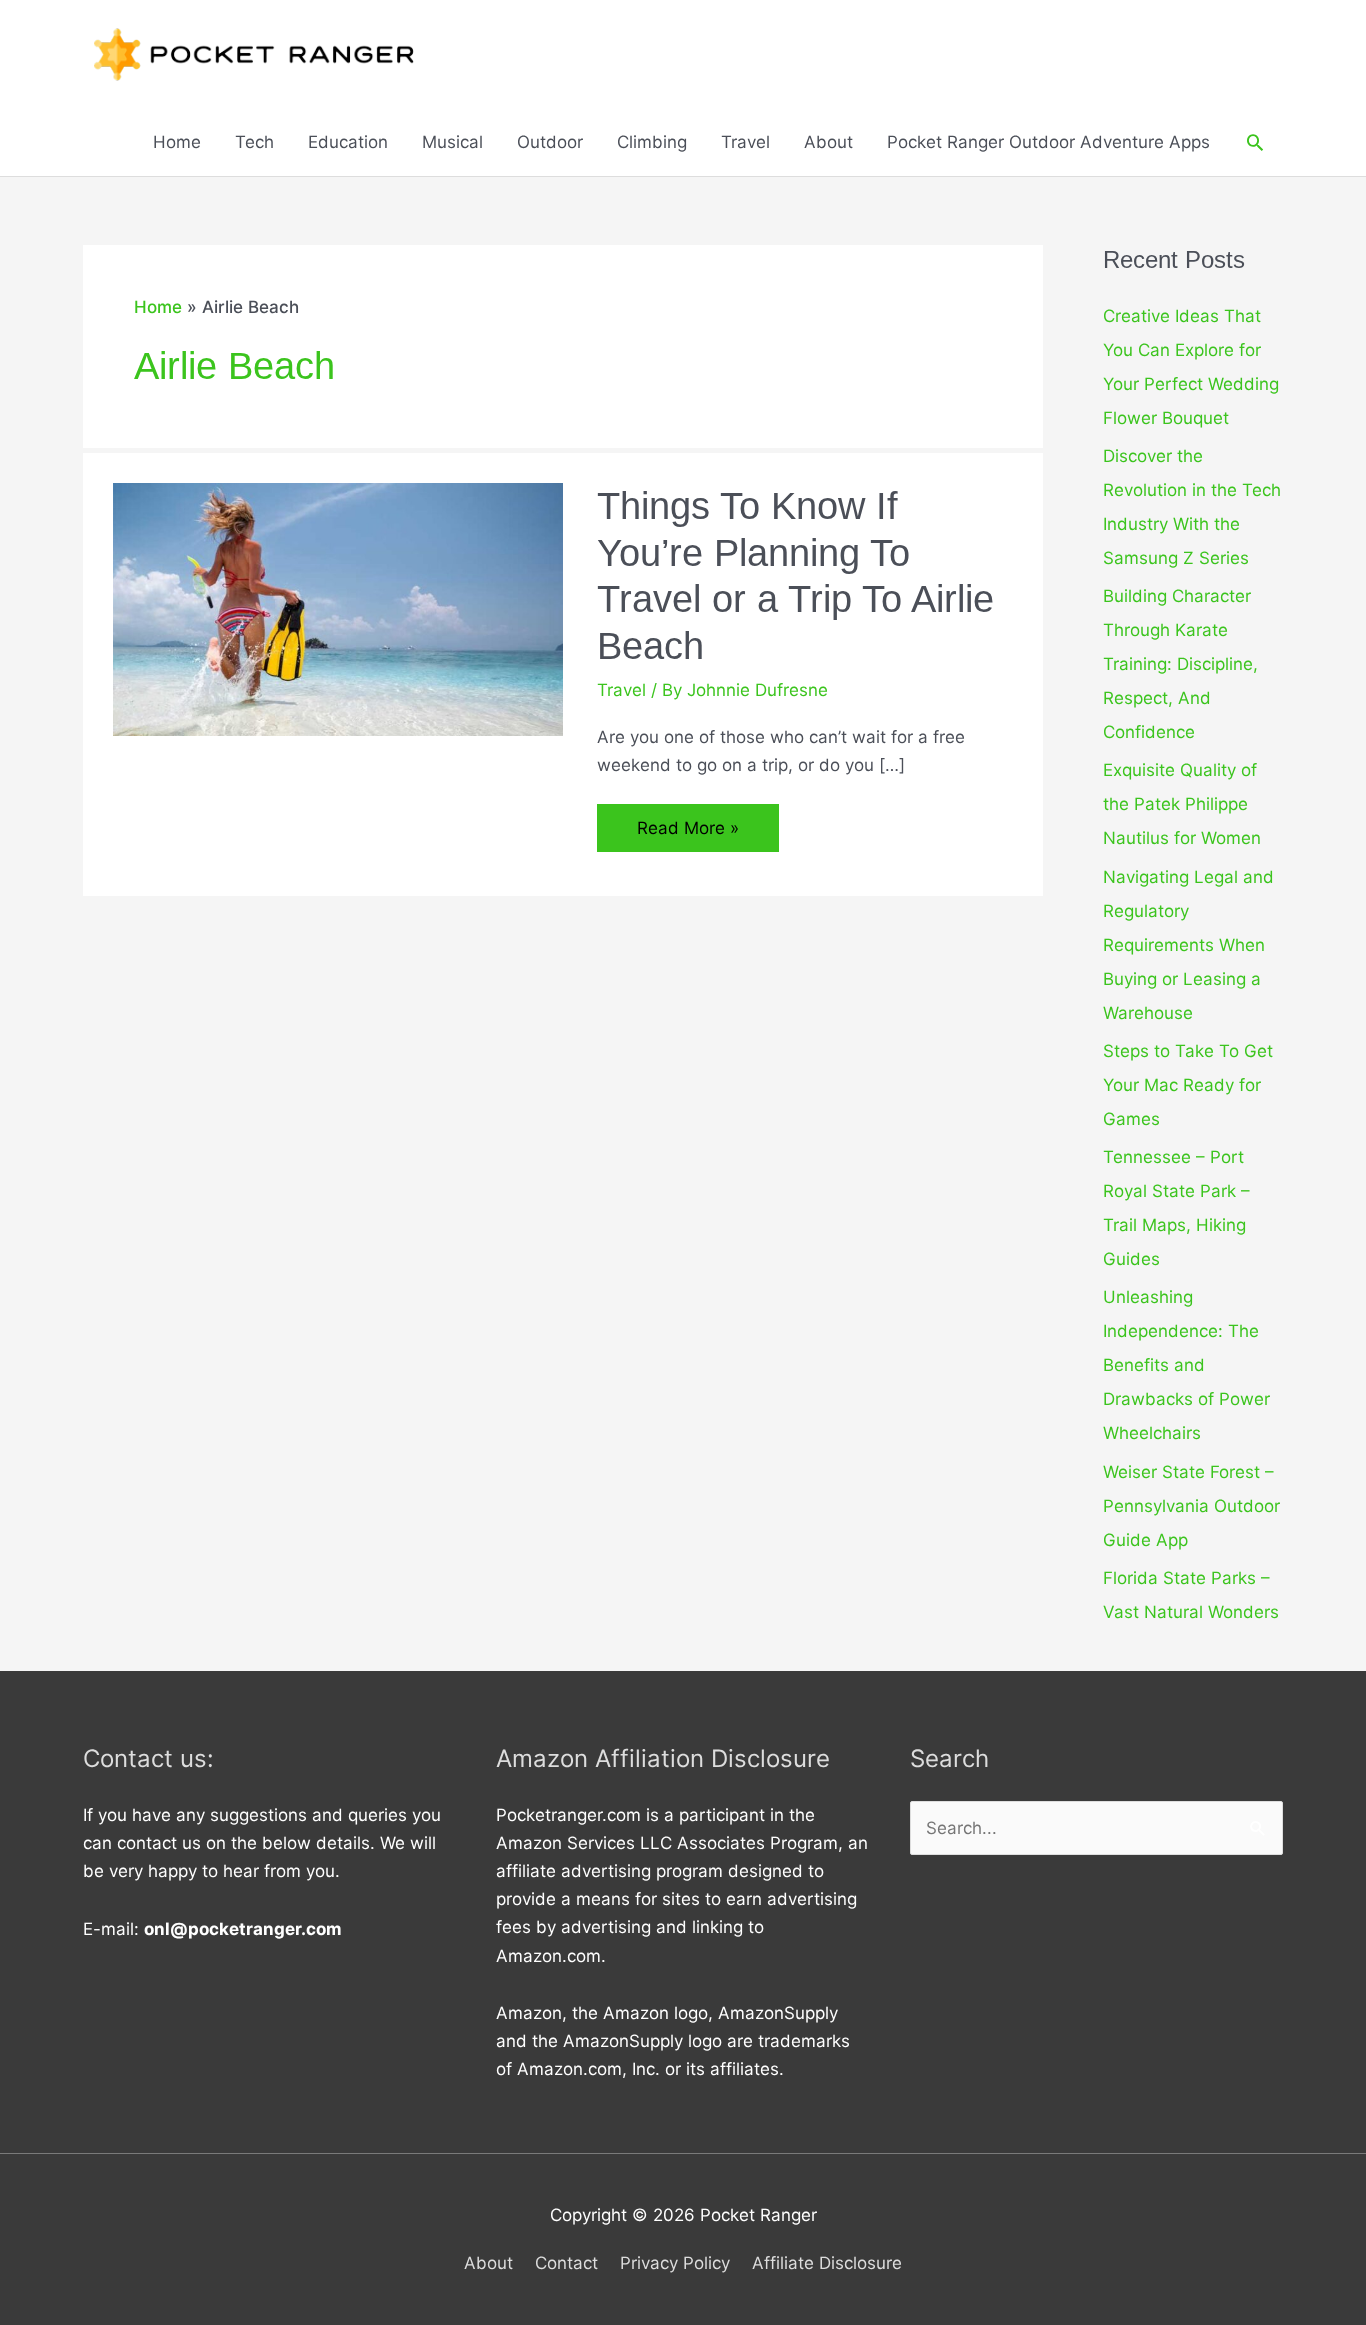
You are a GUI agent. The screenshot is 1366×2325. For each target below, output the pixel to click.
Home (177, 142)
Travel (745, 142)
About (828, 142)
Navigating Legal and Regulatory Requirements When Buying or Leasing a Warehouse (1188, 945)
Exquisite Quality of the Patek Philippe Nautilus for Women (1182, 804)
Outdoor (550, 142)
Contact (566, 2263)
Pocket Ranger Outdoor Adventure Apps (1048, 142)
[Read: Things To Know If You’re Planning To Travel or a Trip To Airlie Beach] (338, 608)
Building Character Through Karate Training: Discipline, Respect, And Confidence (1180, 664)
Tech (254, 142)
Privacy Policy (675, 2263)
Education (348, 142)
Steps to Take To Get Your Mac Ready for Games (1188, 1085)
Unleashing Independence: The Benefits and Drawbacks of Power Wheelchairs (1186, 1365)
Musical (452, 142)
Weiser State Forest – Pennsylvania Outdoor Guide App (1191, 1506)
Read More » (687, 834)
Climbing (652, 142)
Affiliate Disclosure (827, 2263)
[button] (1255, 142)
